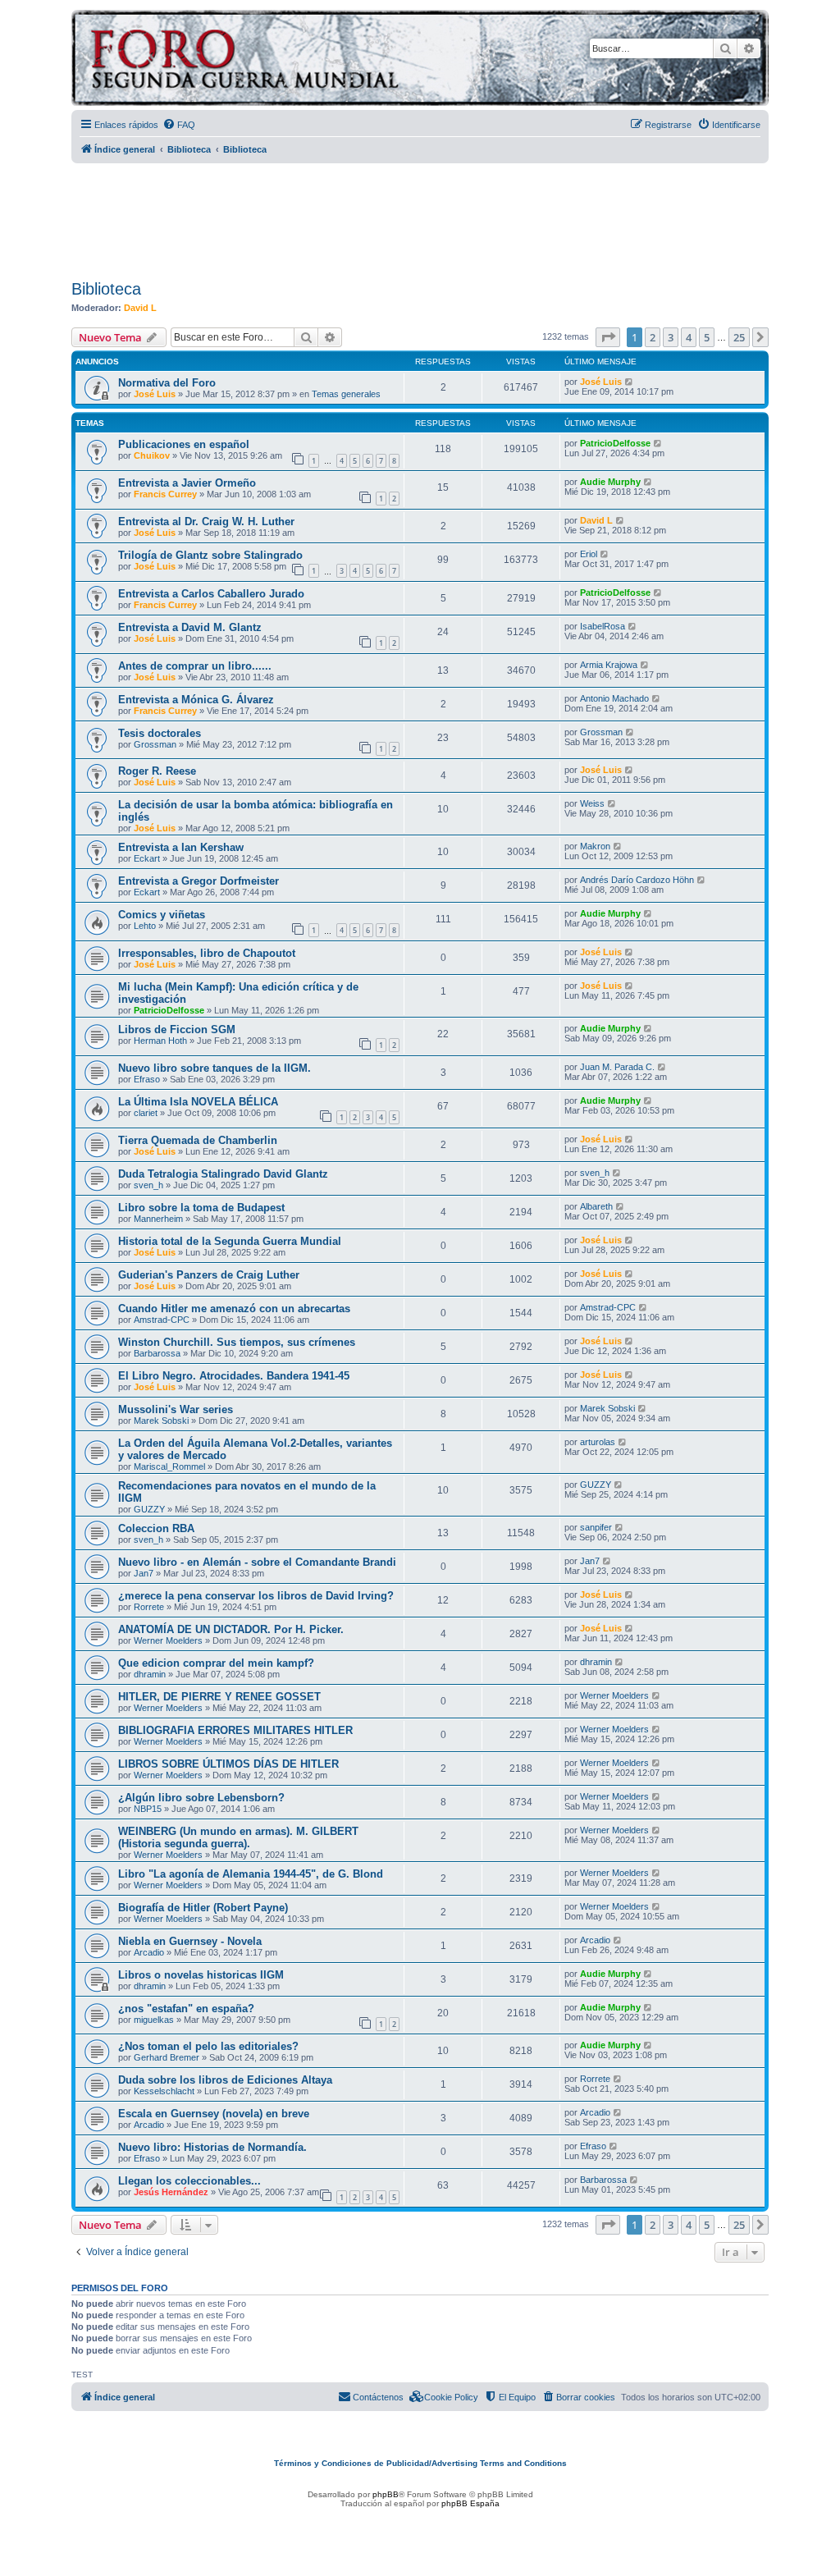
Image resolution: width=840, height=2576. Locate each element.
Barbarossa (157, 1353)
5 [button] (707, 337)
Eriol (589, 554)
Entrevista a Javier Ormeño (187, 483)
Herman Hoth (160, 1041)
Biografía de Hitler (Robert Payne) (203, 1908)
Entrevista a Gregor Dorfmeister (199, 881)
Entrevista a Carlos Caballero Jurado (211, 594)
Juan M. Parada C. (617, 1067)
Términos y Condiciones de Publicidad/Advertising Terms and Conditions (420, 2463)
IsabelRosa (603, 626)
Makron (595, 846)
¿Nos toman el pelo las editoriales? (208, 2046)
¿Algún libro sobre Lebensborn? (201, 1798)
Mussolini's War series (176, 1409)
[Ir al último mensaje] (630, 382)
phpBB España (470, 2503)
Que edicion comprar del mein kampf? (216, 1663)
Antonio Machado (614, 698)
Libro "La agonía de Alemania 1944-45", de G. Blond (251, 1874)
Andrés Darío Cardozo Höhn (637, 880)
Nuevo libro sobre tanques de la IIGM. (215, 1068)
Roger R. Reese (157, 771)
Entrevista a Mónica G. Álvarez (196, 700)
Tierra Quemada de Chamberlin (198, 1140)
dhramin (150, 1674)
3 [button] (671, 337)
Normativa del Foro (167, 383)
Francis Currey (165, 494)
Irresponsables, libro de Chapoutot (207, 953)
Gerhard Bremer (167, 2057)
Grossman (155, 744)
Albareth (596, 1206)
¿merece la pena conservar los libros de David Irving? (256, 1596)
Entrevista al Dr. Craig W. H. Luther (206, 522)
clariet (146, 1113)
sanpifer (596, 1527)
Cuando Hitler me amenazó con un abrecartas (234, 1309)
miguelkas (154, 2020)
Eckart (147, 858)
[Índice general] (309, 60)
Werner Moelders (168, 1640)
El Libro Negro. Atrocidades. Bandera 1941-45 (234, 1376)
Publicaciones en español (184, 444)
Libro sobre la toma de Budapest (201, 1208)
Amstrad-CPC (162, 1320)
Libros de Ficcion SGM (177, 1029)
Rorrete (149, 1607)
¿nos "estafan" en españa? (186, 2009)
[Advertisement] (420, 216)
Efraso (147, 1079)
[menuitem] (179, 125)
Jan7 (144, 1573)
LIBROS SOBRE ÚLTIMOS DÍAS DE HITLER (228, 1764)
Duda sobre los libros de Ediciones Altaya (225, 2080)
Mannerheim (158, 1219)
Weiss (592, 803)
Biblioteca (106, 289)
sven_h (148, 1185)
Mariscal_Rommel (169, 1466)
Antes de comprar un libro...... (195, 666)
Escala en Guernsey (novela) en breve (214, 2114)
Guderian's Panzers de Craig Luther (209, 1275)
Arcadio (149, 1952)
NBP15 (148, 1809)
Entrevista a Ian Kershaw (181, 847)
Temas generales (346, 394)
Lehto (145, 926)
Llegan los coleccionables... (189, 2181)
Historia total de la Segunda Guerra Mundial (230, 1241)
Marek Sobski (161, 1421)
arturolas (598, 1442)
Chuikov (152, 455)
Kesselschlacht (164, 2091)
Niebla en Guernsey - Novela (190, 1941)
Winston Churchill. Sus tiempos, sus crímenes (237, 1342)
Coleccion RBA (156, 1528)
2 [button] (653, 337)
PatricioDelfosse (615, 443)
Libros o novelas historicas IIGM (201, 1975)
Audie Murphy (610, 482)
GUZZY (149, 1509)
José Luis (155, 394)
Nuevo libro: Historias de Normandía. (212, 2147)
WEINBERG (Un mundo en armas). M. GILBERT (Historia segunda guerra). (238, 1837)
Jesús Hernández (171, 2192)
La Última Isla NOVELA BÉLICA (198, 1102)
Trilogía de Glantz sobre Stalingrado (210, 555)
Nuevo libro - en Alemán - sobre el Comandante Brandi (257, 1562)
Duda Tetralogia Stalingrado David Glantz (223, 1174)
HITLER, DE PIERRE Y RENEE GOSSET (219, 1697)
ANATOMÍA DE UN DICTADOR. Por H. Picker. (231, 1629)
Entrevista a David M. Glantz (190, 627)
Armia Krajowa (609, 665)
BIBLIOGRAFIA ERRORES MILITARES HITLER (235, 1730)
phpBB (386, 2494)
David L (140, 308)
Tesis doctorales (160, 733)
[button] (608, 337)
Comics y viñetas (162, 915)
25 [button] (739, 337)
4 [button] (689, 337)
